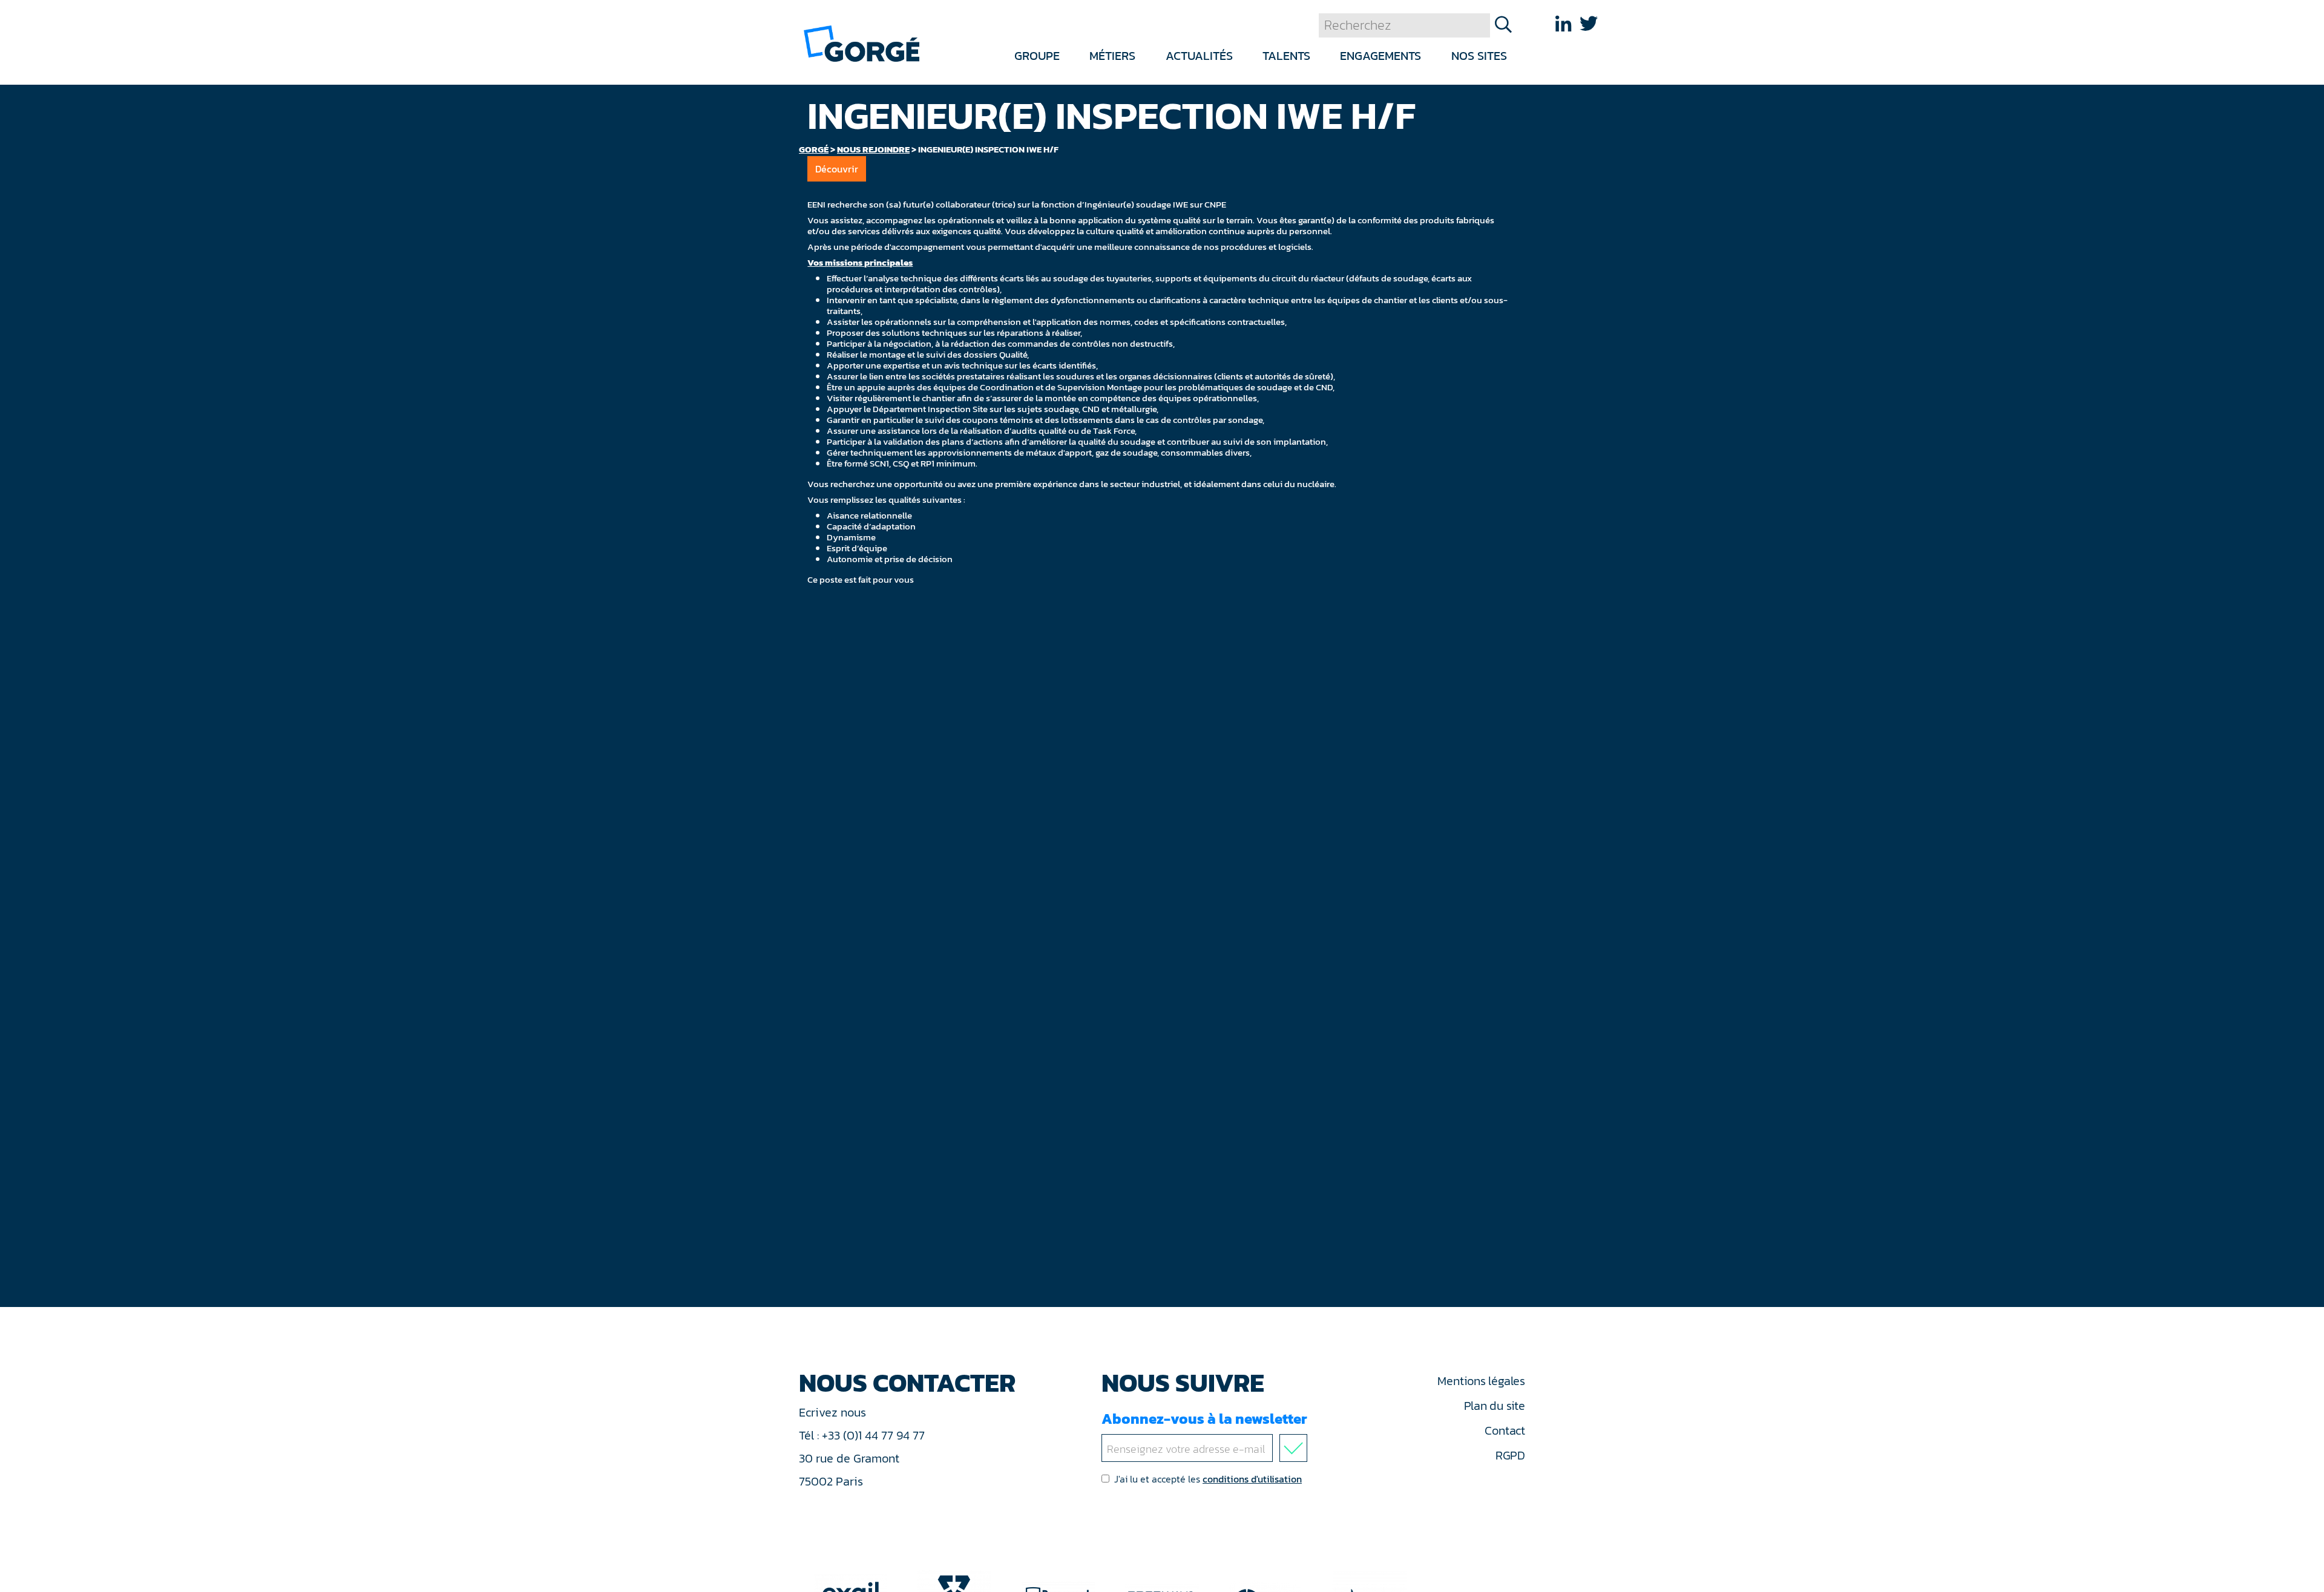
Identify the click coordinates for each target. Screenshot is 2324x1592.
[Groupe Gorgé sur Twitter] (1589, 24)
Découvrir (837, 169)
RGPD (1510, 1455)
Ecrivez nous (834, 1412)
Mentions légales (1481, 1381)
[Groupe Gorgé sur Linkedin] (1563, 24)
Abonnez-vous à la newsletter (1204, 1419)
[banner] (862, 43)
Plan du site (1495, 1406)
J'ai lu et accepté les (1208, 1479)
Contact (1505, 1430)
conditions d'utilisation (1252, 1479)
